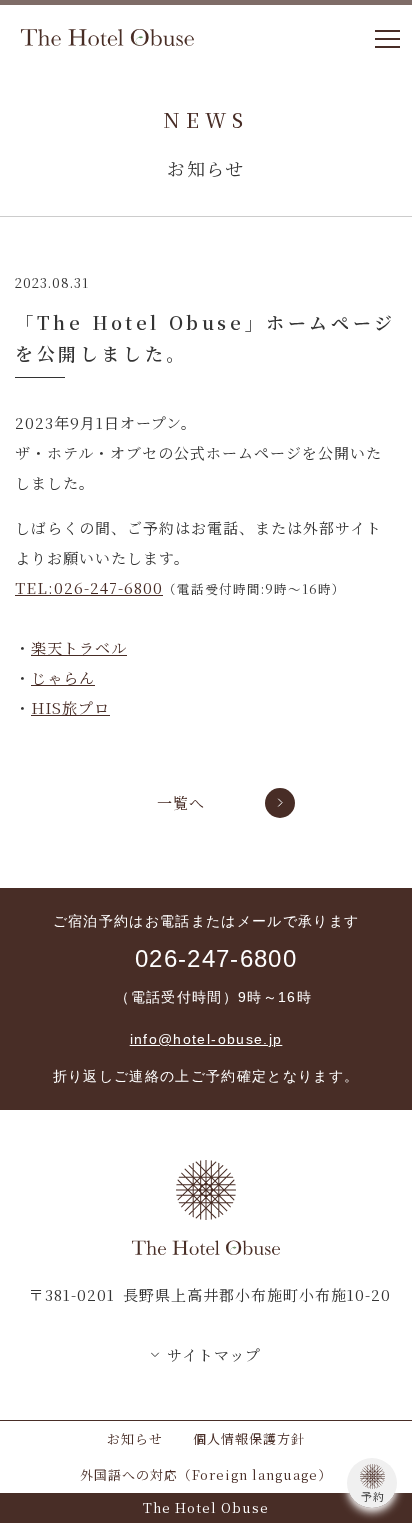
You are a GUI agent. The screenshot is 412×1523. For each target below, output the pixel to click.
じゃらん (63, 677)
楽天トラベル (79, 647)
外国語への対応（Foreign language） (206, 1474)
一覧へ (181, 802)
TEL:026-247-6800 (89, 587)
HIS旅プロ (70, 707)
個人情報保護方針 (249, 1438)
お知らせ (135, 1438)
